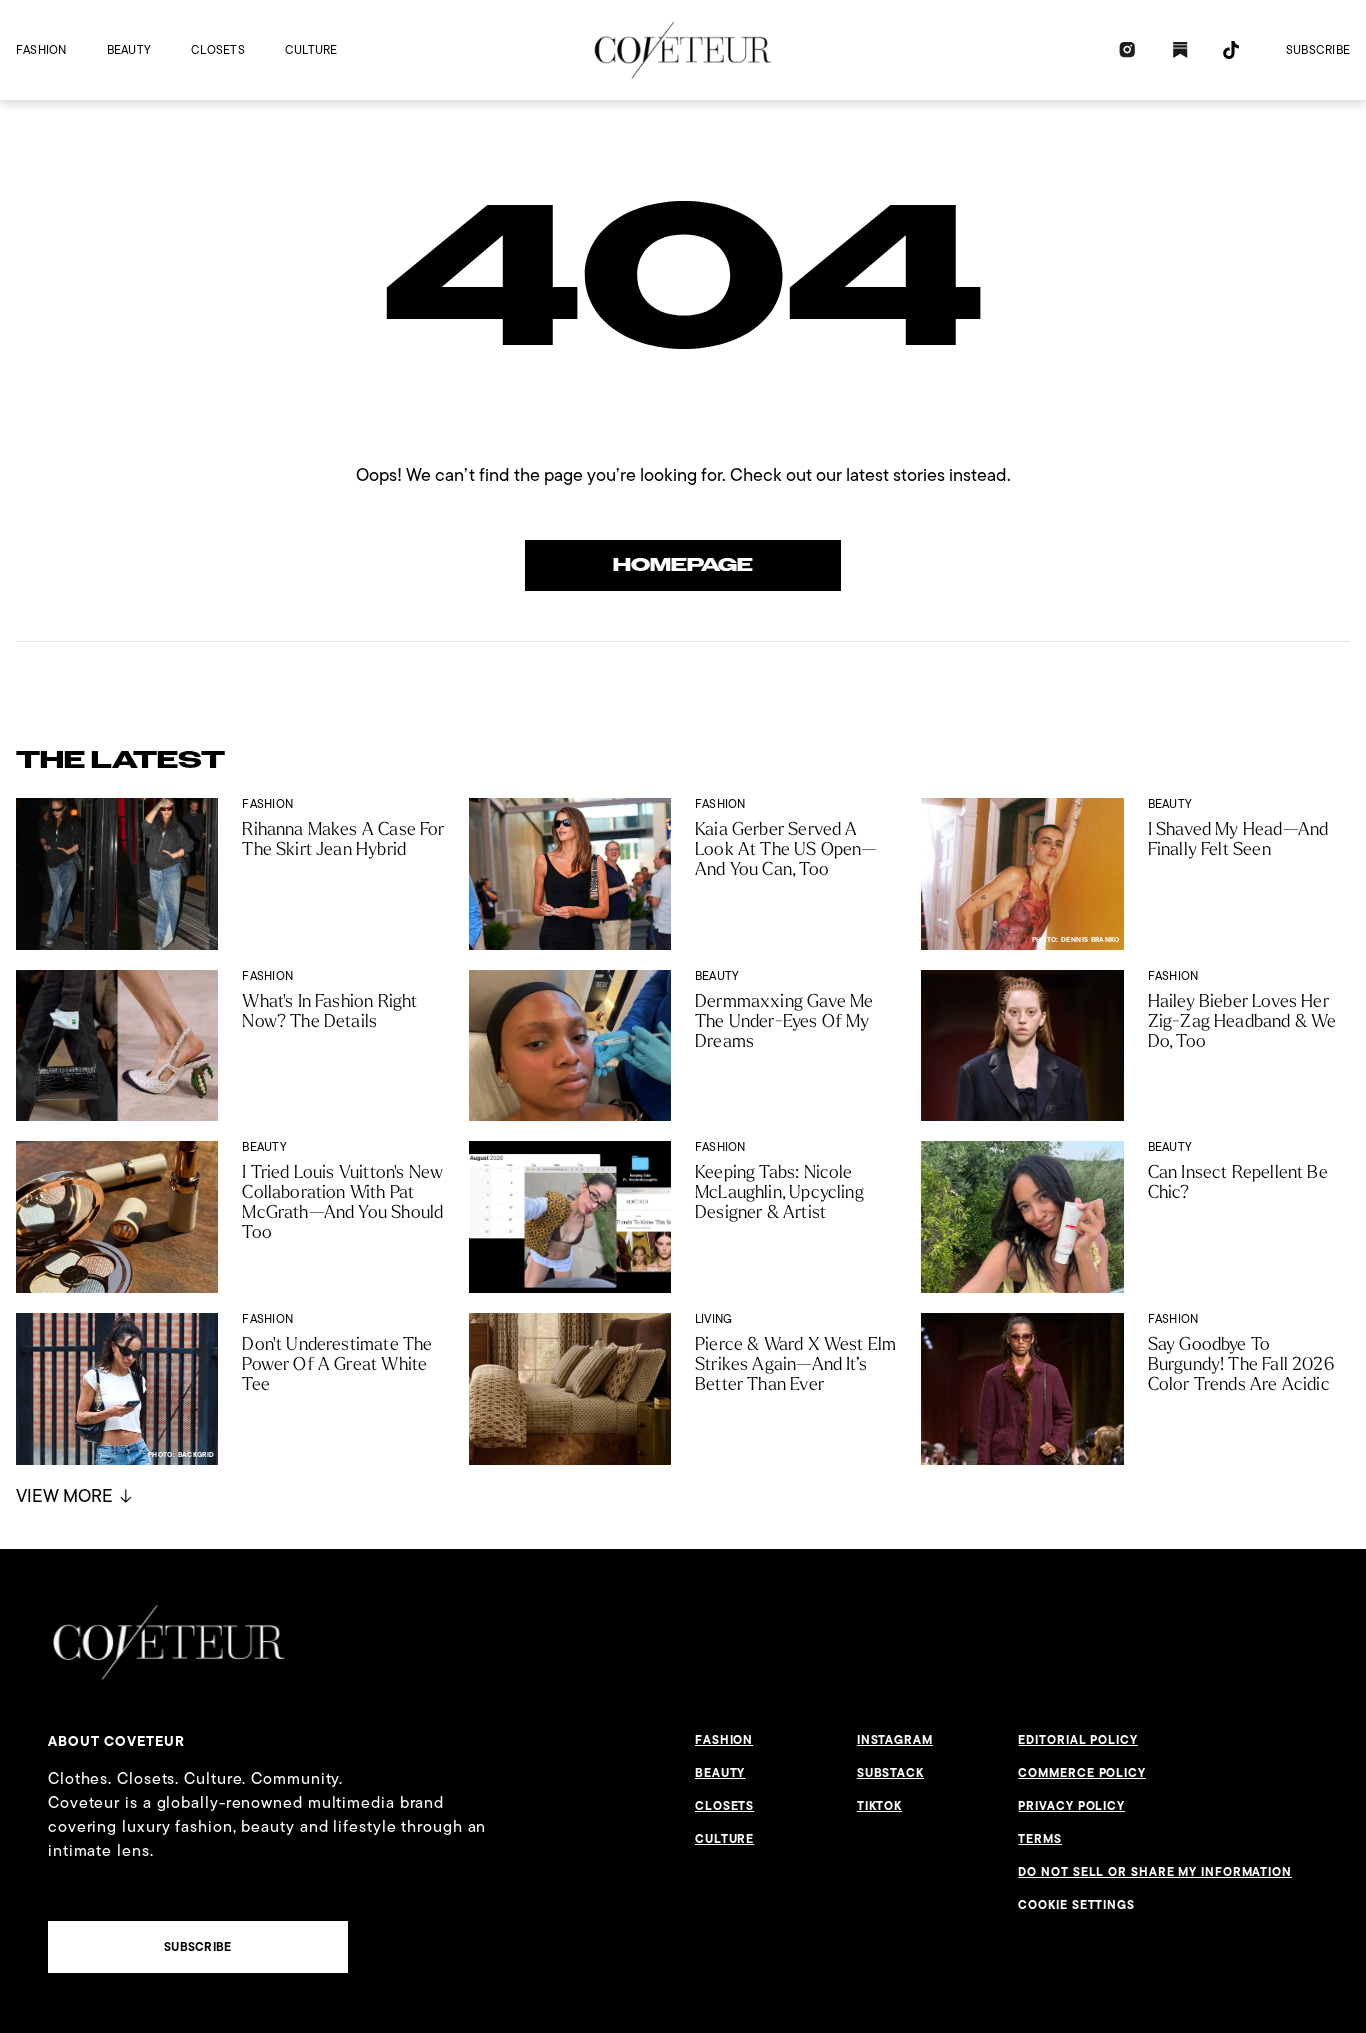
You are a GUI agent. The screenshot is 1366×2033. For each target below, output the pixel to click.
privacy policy (1071, 1806)
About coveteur (116, 1741)
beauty (129, 49)
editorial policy (1077, 1740)
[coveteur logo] (683, 50)
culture (311, 49)
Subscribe (1318, 49)
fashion (41, 49)
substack (890, 1773)
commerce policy (1082, 1773)
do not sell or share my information (1155, 1872)
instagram (895, 1740)
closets (218, 49)
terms (1040, 1839)
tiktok (879, 1806)
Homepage (683, 565)
